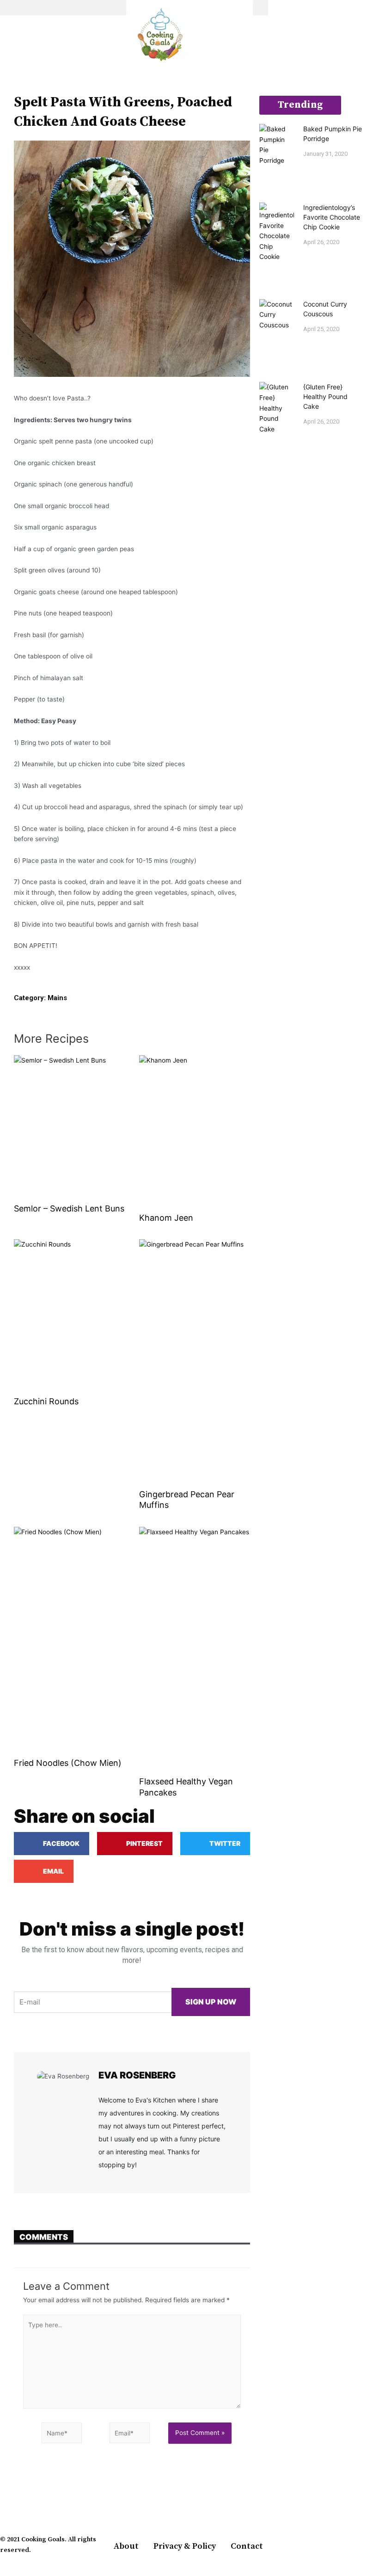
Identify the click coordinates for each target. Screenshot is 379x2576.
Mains (57, 998)
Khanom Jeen (166, 1218)
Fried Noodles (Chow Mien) (68, 1763)
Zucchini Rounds (46, 1401)
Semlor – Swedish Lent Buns (69, 1208)
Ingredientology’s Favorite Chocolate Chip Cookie (332, 217)
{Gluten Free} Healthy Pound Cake (325, 397)
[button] (63, 8)
